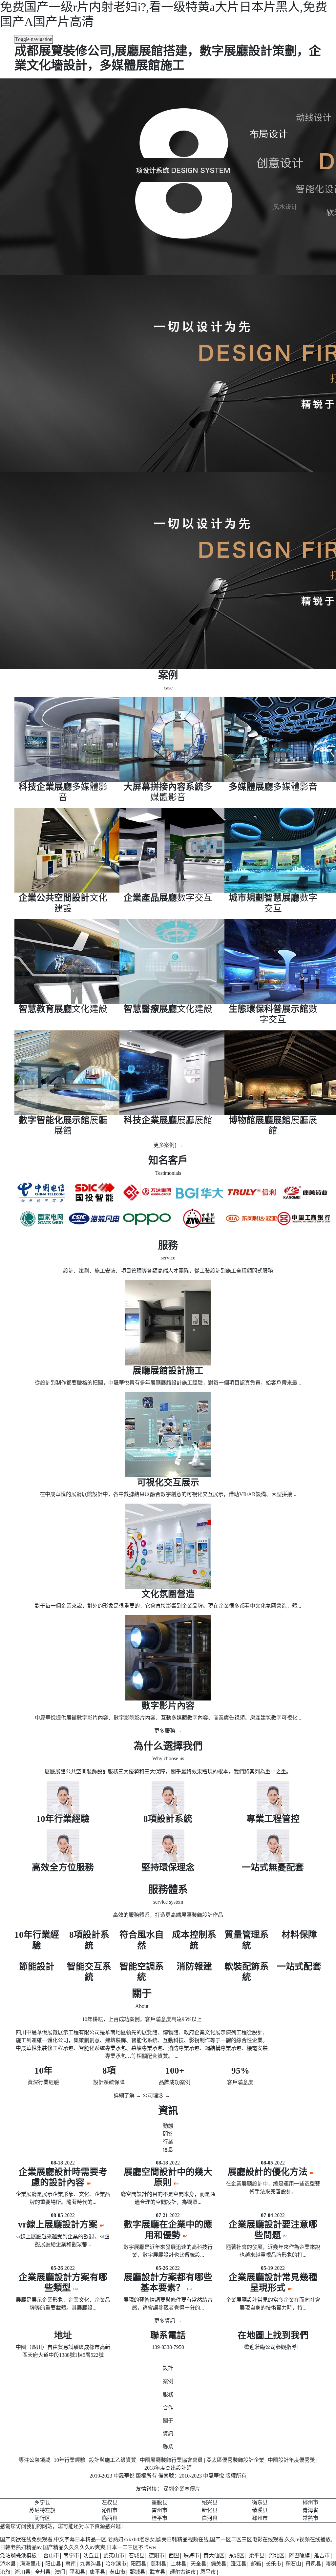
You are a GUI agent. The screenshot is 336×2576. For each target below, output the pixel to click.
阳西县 (138, 2564)
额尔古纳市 (183, 2572)
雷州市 (159, 2510)
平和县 (77, 2572)
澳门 (60, 2572)
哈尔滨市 (116, 2564)
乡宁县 (42, 2502)
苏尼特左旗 (42, 2510)
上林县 (178, 2564)
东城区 (237, 2555)
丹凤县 (313, 2564)
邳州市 (260, 2518)
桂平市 (159, 2518)
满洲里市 (31, 2564)
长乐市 (273, 2564)
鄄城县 (137, 2572)
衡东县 (260, 2502)
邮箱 (256, 2564)
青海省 (310, 2510)
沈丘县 (91, 2555)
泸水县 (8, 2564)
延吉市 (322, 2555)
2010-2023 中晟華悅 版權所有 (213, 2476)
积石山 (293, 2564)
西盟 (174, 2555)
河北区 (277, 2555)
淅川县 (23, 2572)
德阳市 (157, 2555)
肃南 (71, 2564)
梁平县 (257, 2555)
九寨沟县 (91, 2564)
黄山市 (117, 2572)
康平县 (97, 2572)
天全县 (199, 2564)
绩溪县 (260, 2510)
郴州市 (310, 2502)
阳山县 (53, 2564)
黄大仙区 (214, 2555)
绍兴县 (210, 2502)
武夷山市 (114, 2555)
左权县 (110, 2502)
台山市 (51, 2555)
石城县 (136, 2555)
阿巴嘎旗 (299, 2555)
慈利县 (158, 2564)
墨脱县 (159, 2502)
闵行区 (42, 2518)
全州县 (43, 2572)
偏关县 (219, 2564)
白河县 (210, 2518)
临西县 (110, 2518)
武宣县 (157, 2572)
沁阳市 (110, 2510)
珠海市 (191, 2555)
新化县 (210, 2510)
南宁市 (71, 2555)
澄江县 (239, 2564)
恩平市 (208, 2572)
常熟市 (310, 2518)
